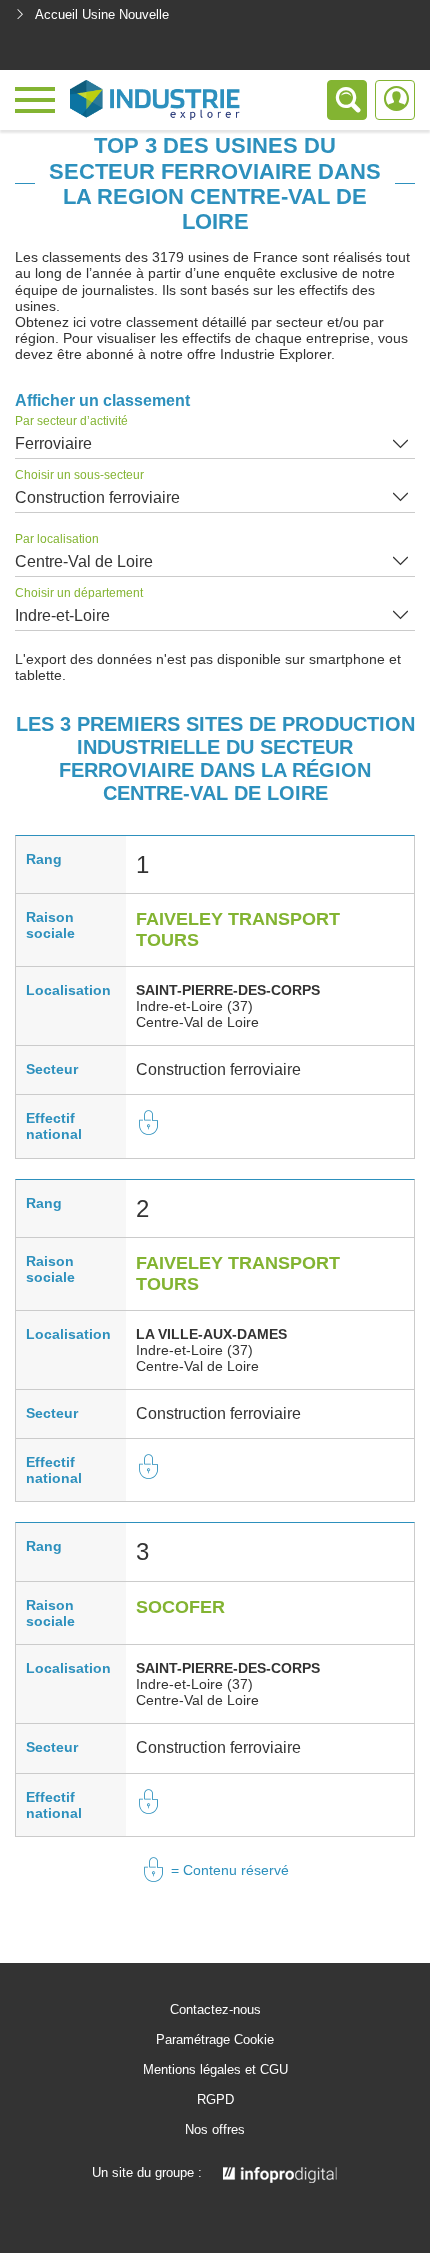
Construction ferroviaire (97, 497)
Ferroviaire (53, 443)
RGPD (215, 2100)
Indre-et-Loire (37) (194, 1006)
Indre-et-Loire (62, 615)
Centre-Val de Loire (84, 561)
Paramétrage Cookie (215, 2040)
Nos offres (215, 2130)
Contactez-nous (215, 2010)
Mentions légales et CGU (215, 2070)
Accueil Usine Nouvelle (102, 14)
